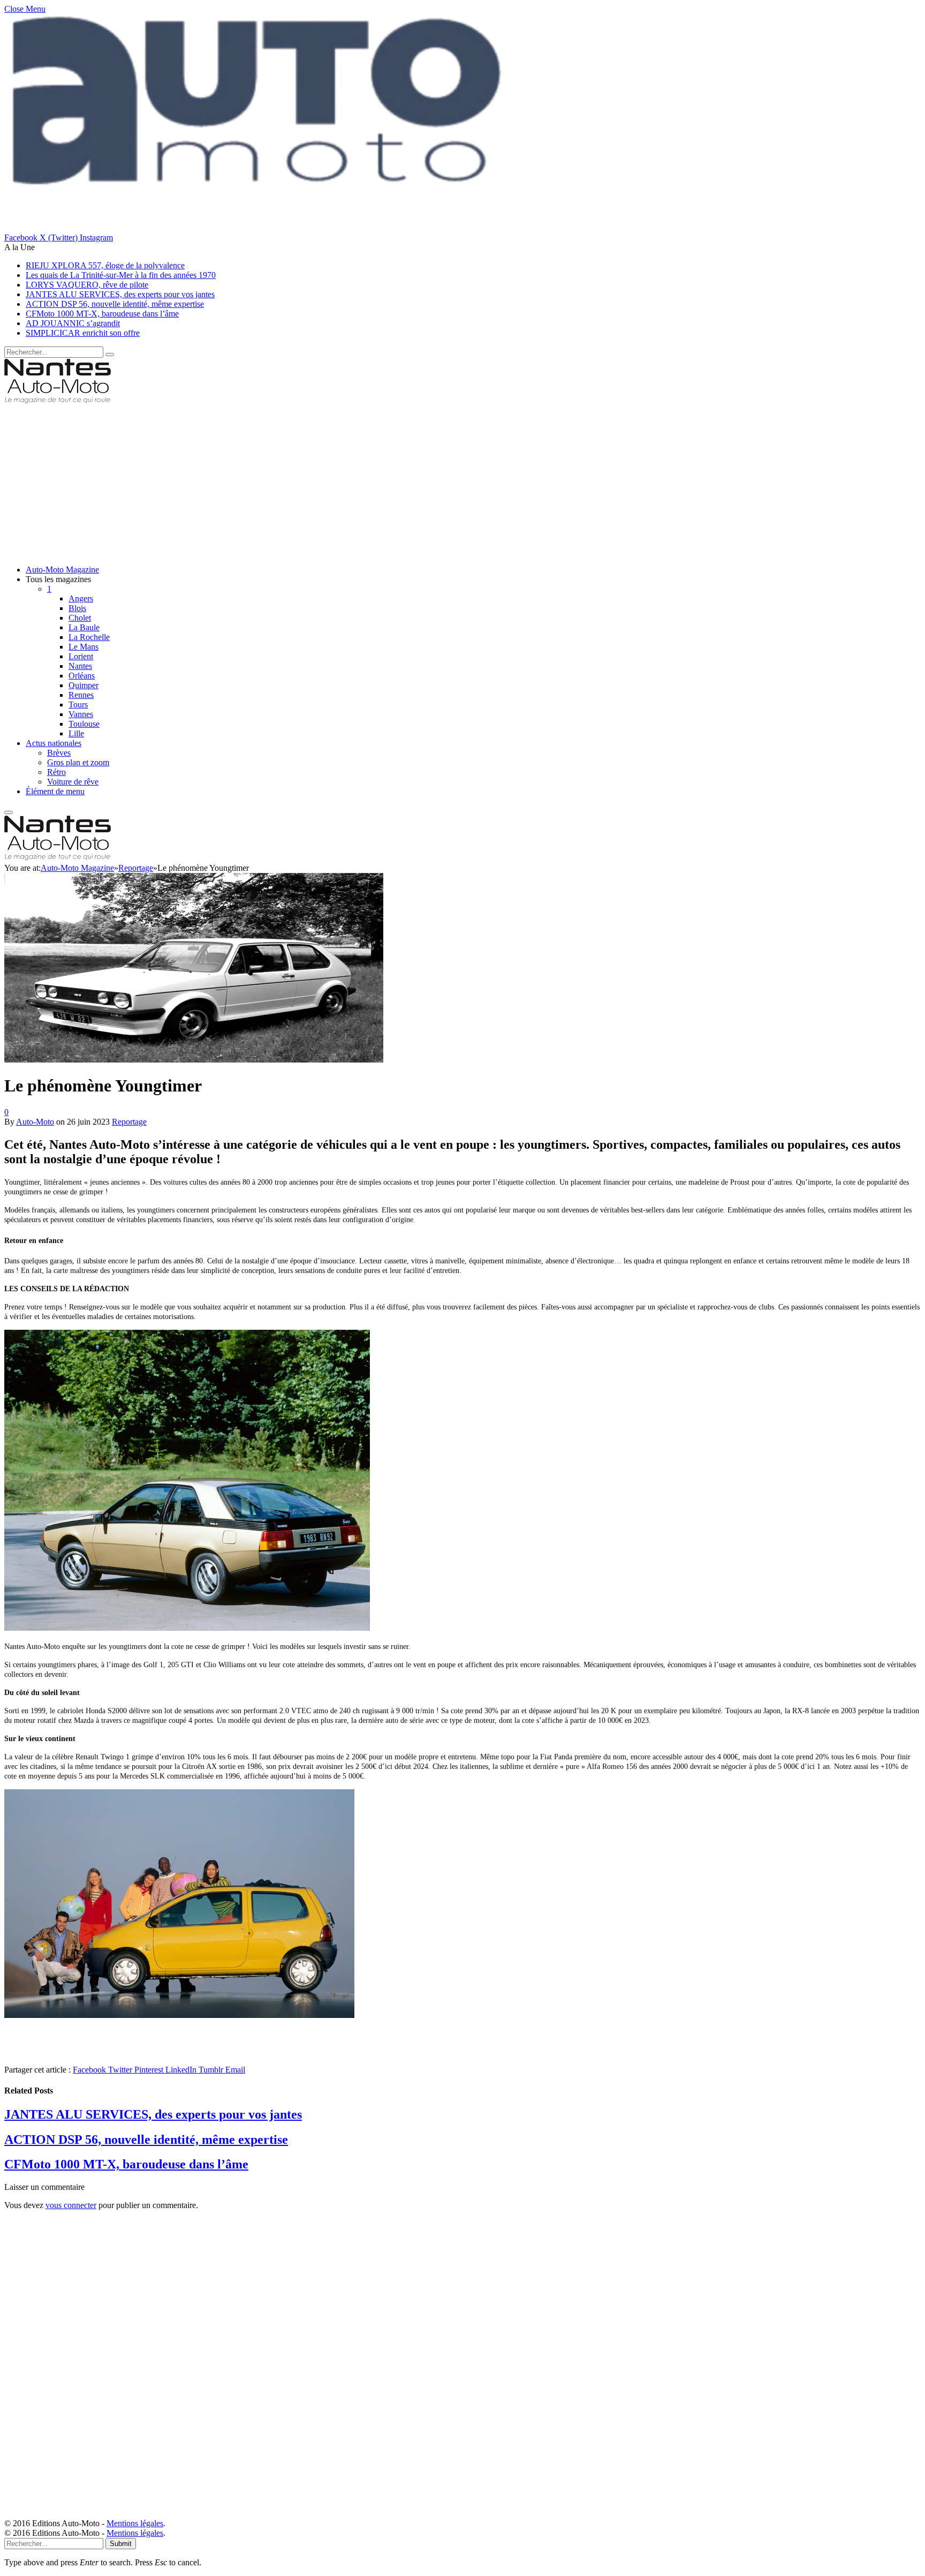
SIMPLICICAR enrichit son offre (83, 333)
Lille (76, 733)
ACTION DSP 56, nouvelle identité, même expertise (115, 304)
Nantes (80, 666)
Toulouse (84, 724)
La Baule (84, 627)
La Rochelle (89, 637)
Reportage (129, 1122)
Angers (81, 598)
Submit (121, 2544)
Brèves (59, 753)
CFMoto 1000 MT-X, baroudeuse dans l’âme (102, 314)
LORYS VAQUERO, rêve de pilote (87, 285)
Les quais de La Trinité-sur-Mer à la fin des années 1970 (121, 275)
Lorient (81, 656)
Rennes (81, 695)
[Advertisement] (325, 481)
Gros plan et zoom (78, 762)
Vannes (81, 714)
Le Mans (84, 647)
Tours (78, 705)
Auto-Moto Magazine (62, 570)
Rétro (56, 772)
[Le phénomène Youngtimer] (194, 1289)
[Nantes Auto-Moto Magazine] (58, 401)
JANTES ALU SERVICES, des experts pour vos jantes (120, 294)
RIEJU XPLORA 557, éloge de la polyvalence (105, 265)
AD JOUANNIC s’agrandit (73, 323)
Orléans (82, 676)
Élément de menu (55, 791)
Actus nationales (54, 743)
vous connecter (71, 2205)
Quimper (84, 685)
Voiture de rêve (73, 782)
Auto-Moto (35, 1122)
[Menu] (9, 812)
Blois (77, 608)
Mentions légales (135, 2523)
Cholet (80, 618)
